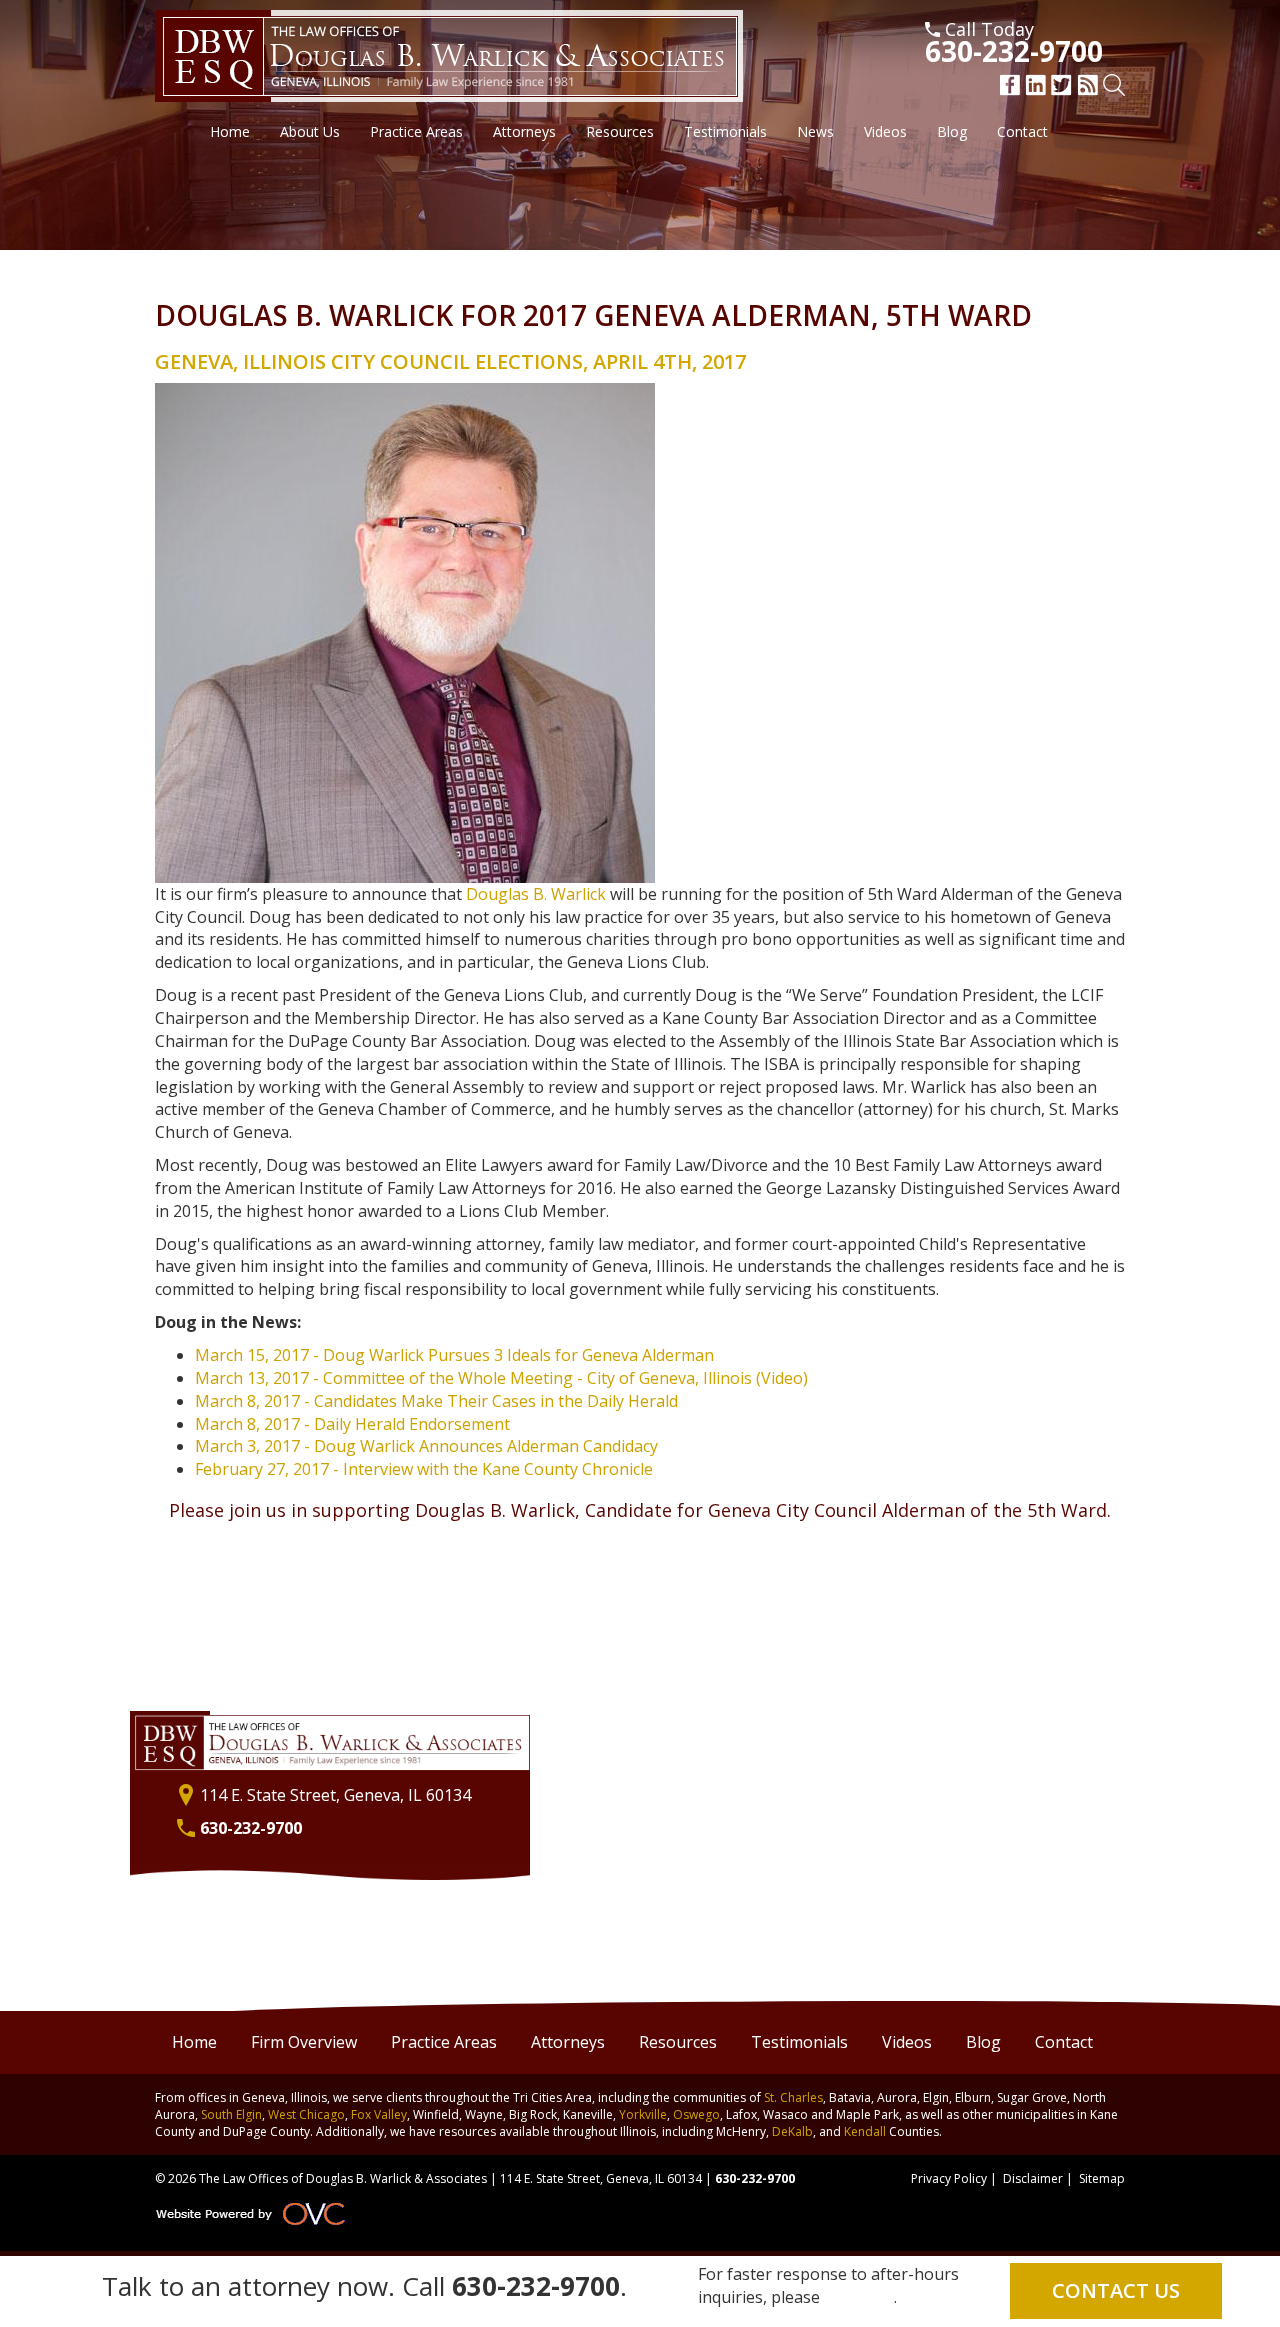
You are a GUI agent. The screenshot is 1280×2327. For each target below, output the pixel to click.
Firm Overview (304, 2042)
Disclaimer (1033, 2178)
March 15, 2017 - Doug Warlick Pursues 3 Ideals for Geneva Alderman (454, 1355)
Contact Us (1116, 2290)
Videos (885, 131)
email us (861, 2297)
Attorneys (524, 131)
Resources (620, 131)
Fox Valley (379, 2114)
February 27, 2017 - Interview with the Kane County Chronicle (424, 1469)
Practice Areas (416, 131)
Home (230, 131)
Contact (1022, 131)
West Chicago (306, 2114)
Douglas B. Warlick (536, 894)
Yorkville (643, 2114)
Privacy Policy (949, 2178)
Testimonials (725, 131)
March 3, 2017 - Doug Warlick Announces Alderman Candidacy (426, 1446)
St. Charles (793, 2097)
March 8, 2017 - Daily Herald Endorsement (352, 1424)
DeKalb (792, 2131)
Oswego (696, 2114)
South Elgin (231, 2114)
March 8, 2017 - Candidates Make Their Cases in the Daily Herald (436, 1401)
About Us (310, 131)
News (815, 131)
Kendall (865, 2131)
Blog (952, 131)
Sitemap (1102, 2178)
